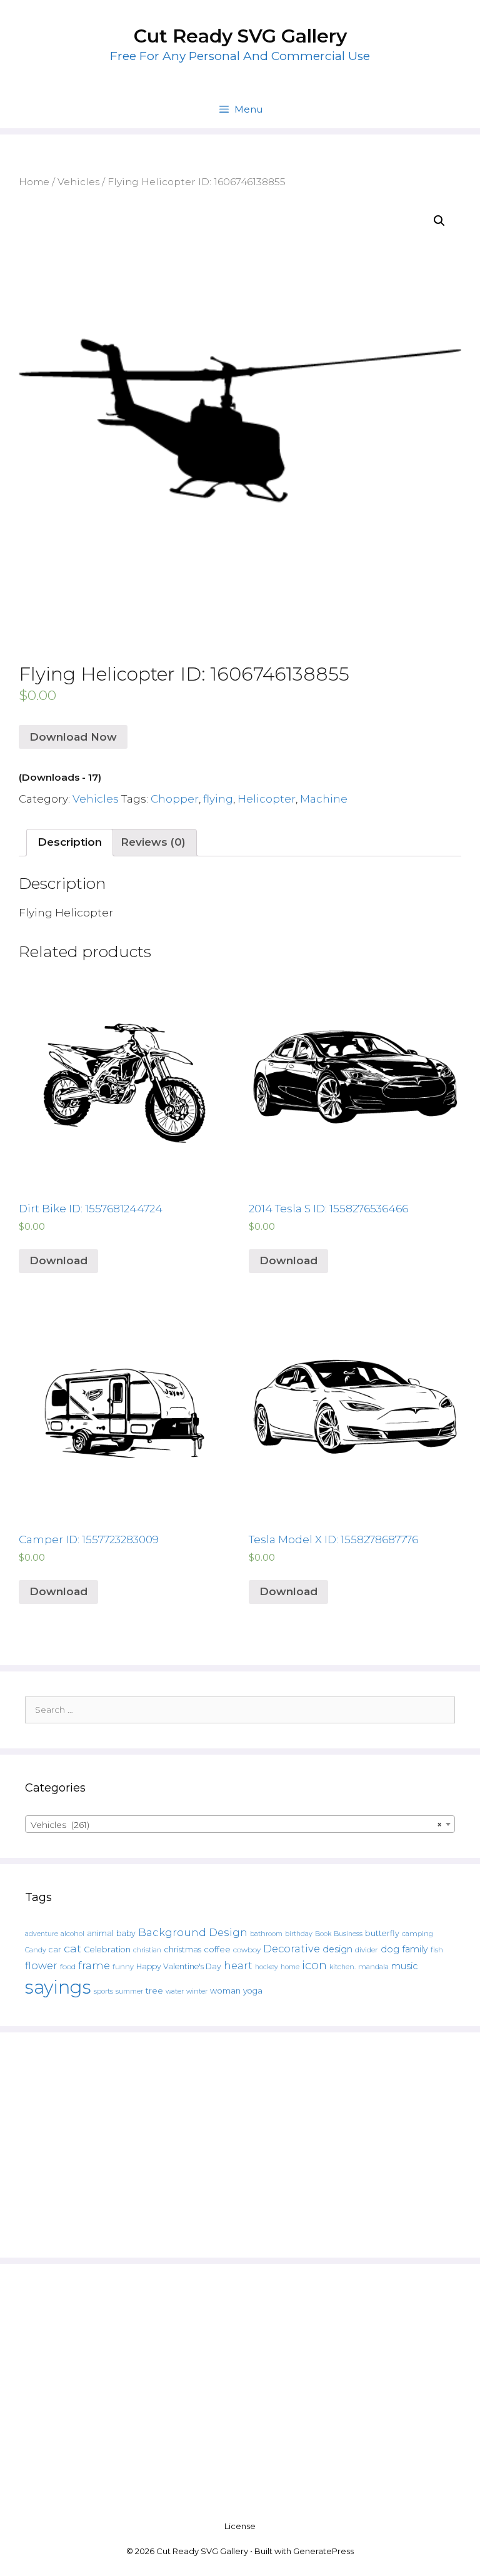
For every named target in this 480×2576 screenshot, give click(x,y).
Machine (324, 799)
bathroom (266, 1934)
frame (94, 1965)
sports (103, 1991)
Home (34, 182)
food (68, 1967)
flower (41, 1965)
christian (147, 1950)
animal (100, 1933)
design (337, 1949)
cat (72, 1948)
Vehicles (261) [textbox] (236, 1825)
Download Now (73, 737)
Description (70, 842)
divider (367, 1950)
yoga (253, 1991)
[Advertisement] (240, 2145)
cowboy (247, 1950)
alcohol (72, 1934)
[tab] (70, 843)
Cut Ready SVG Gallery (240, 36)
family (415, 1949)
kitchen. (342, 1967)
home (290, 1967)
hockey (267, 1967)
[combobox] (240, 1824)
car (55, 1950)
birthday (299, 1934)
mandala (373, 1967)
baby (126, 1933)
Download (58, 1260)
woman (225, 1990)
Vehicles (78, 182)
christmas (182, 1949)
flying (218, 799)
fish (437, 1950)
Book (323, 1934)
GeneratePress (323, 2551)
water (175, 1991)
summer (129, 1991)
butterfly (382, 1933)
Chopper (175, 799)
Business (348, 1934)
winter (197, 1991)
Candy (36, 1950)
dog (390, 1949)
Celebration (107, 1950)
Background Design (193, 1932)
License (240, 2526)
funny (123, 1967)
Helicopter (267, 799)
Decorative (292, 1949)
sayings (58, 1987)
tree (154, 1990)
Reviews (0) (153, 842)
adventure (42, 1934)
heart (238, 1965)
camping (417, 1934)
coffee (217, 1949)
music (404, 1966)
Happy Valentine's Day (179, 1966)
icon (314, 1965)
